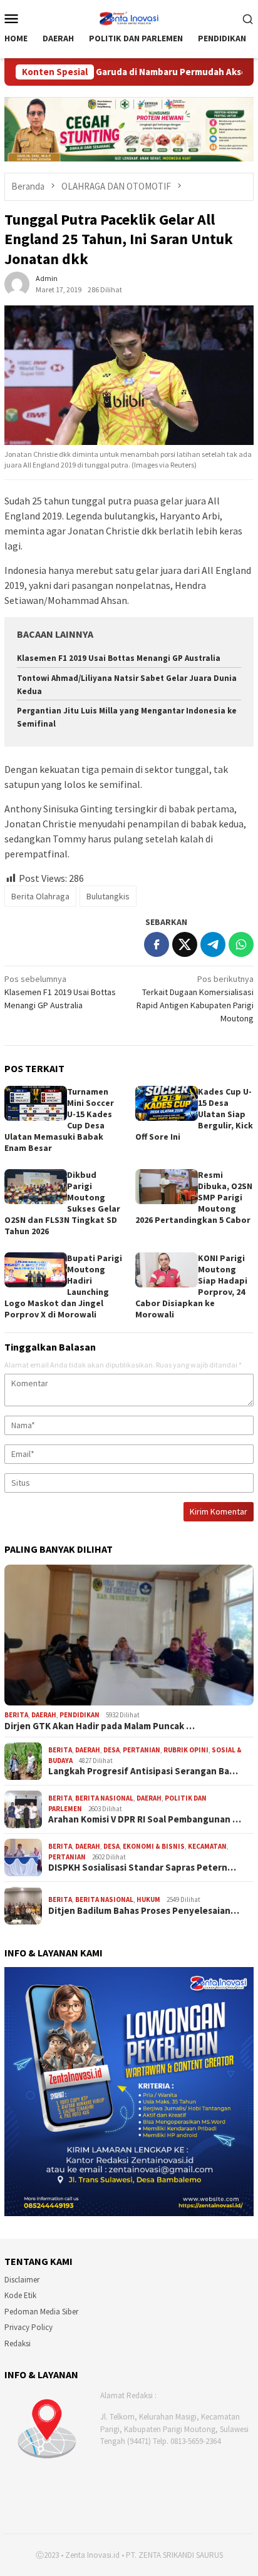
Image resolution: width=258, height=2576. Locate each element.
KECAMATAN (207, 1846)
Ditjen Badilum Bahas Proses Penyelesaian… (144, 1911)
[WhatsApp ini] (241, 944)
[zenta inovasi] (129, 17)
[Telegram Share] (213, 944)
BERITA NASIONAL (104, 1798)
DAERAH (44, 1715)
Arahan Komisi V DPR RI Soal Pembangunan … (145, 1819)
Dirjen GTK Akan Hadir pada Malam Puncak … (100, 1726)
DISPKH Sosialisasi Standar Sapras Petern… (142, 1868)
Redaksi (18, 2343)
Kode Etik (20, 2295)
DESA (111, 1750)
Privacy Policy (28, 2327)
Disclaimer (22, 2280)
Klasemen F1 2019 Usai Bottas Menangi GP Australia (119, 658)
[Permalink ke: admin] (17, 283)
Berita (16, 1715)
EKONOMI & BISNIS (154, 1846)
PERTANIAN (142, 1750)
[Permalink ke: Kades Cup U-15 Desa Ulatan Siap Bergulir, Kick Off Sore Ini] (167, 1103)
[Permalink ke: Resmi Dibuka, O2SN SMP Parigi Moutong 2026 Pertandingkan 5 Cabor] (167, 1187)
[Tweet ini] (185, 944)
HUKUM (148, 1899)
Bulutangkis (108, 896)
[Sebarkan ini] (157, 944)
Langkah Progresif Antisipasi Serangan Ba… (143, 1771)
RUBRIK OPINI (186, 1750)
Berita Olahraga (40, 896)
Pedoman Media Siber (41, 2312)
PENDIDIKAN (80, 1715)
